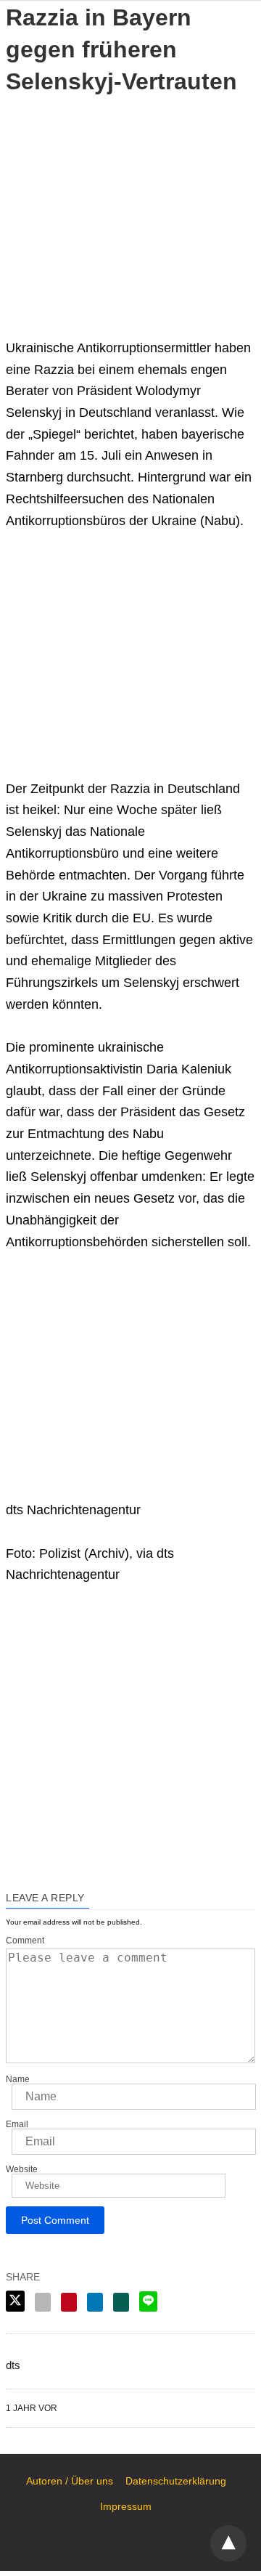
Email (17, 2124)
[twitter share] (15, 2301)
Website (22, 2169)
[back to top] (228, 2543)
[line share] (148, 2301)
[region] (130, 206)
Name (18, 2079)
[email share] (43, 2302)
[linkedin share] (95, 2302)
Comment (25, 1941)
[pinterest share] (69, 2302)
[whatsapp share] (121, 2302)
